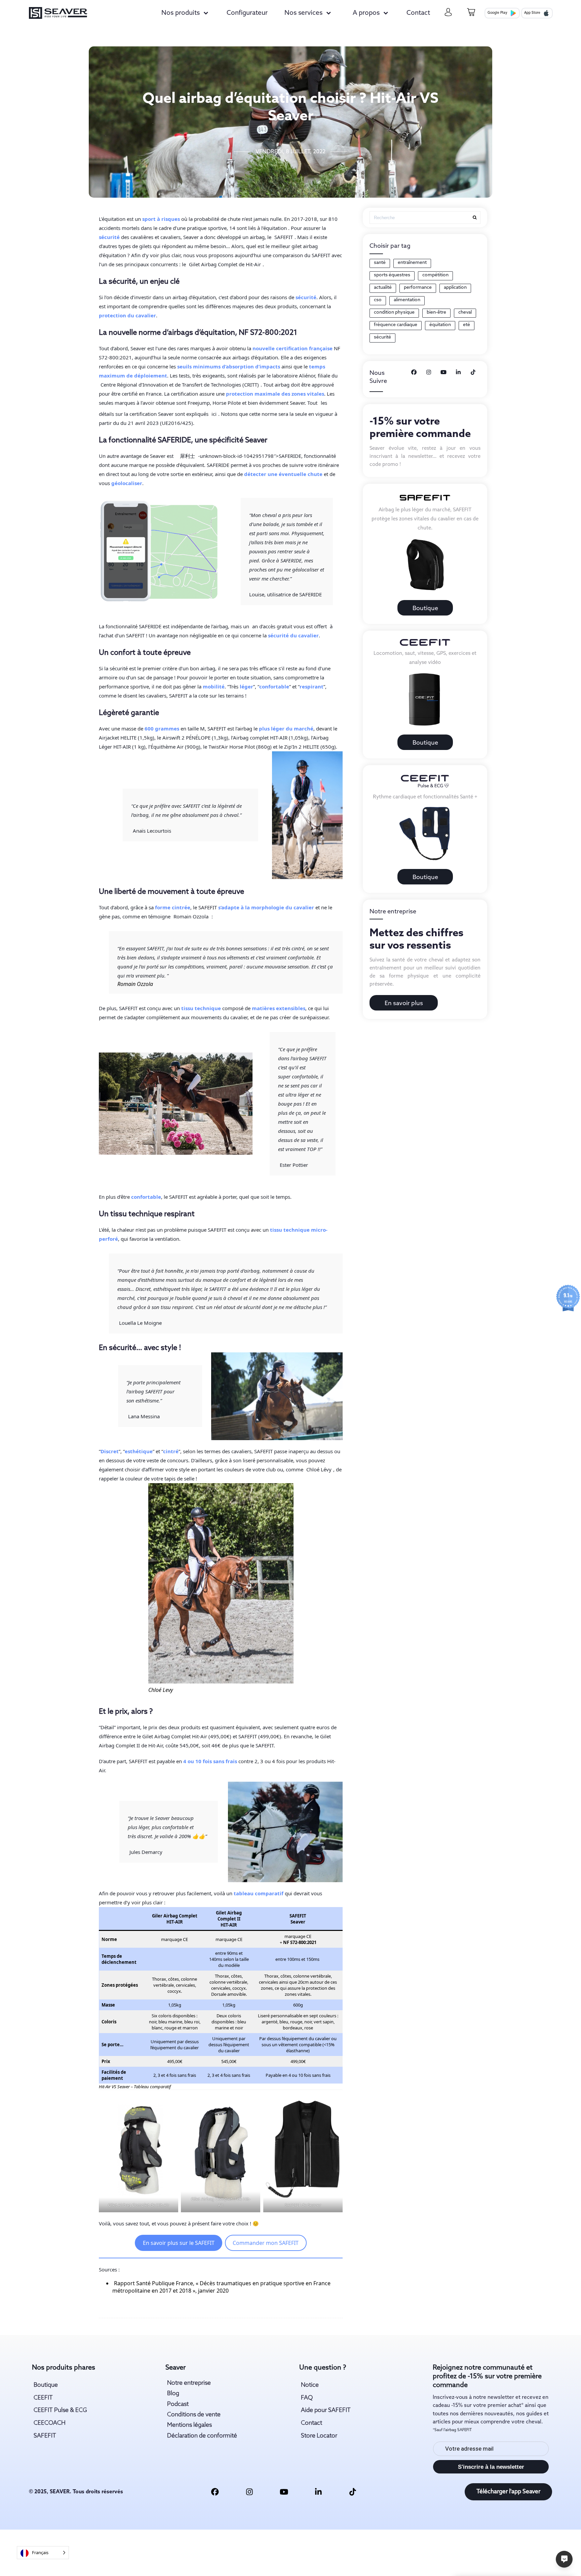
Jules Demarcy (146, 1852)
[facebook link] (215, 2492)
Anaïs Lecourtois (152, 831)
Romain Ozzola (191, 916)
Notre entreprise (189, 2383)
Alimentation (407, 300)
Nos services (303, 13)
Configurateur (247, 13)
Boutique (425, 608)
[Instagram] (429, 373)
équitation (440, 325)
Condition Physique (394, 312)
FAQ (307, 2398)
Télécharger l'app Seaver (508, 2492)
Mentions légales (189, 2425)
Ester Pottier (294, 1165)
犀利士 (187, 456)
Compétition (435, 275)
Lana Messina (144, 1416)
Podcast (178, 2404)
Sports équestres (392, 275)
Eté (467, 325)
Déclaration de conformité (202, 2436)
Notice (310, 2385)
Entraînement (412, 263)
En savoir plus (404, 1003)
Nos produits (181, 13)
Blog (173, 2394)
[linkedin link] (318, 2492)
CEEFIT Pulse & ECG (60, 2410)
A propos (366, 13)
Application (455, 288)
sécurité (382, 337)
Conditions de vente (194, 2415)
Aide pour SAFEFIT (326, 2410)
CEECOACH (50, 2423)
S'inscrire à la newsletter (491, 2467)
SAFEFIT (45, 2436)
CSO (378, 300)
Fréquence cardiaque (396, 325)
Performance (418, 288)
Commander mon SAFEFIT (266, 2243)
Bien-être (436, 312)
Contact (418, 13)
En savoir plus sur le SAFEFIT (179, 2243)
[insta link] (249, 2492)
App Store (532, 13)
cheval (465, 312)
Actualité (383, 288)
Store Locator (319, 2436)
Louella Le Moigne (140, 1323)
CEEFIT (43, 2398)
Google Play (497, 13)
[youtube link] (284, 2492)
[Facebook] (414, 373)
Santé (380, 263)
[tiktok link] (353, 2492)
